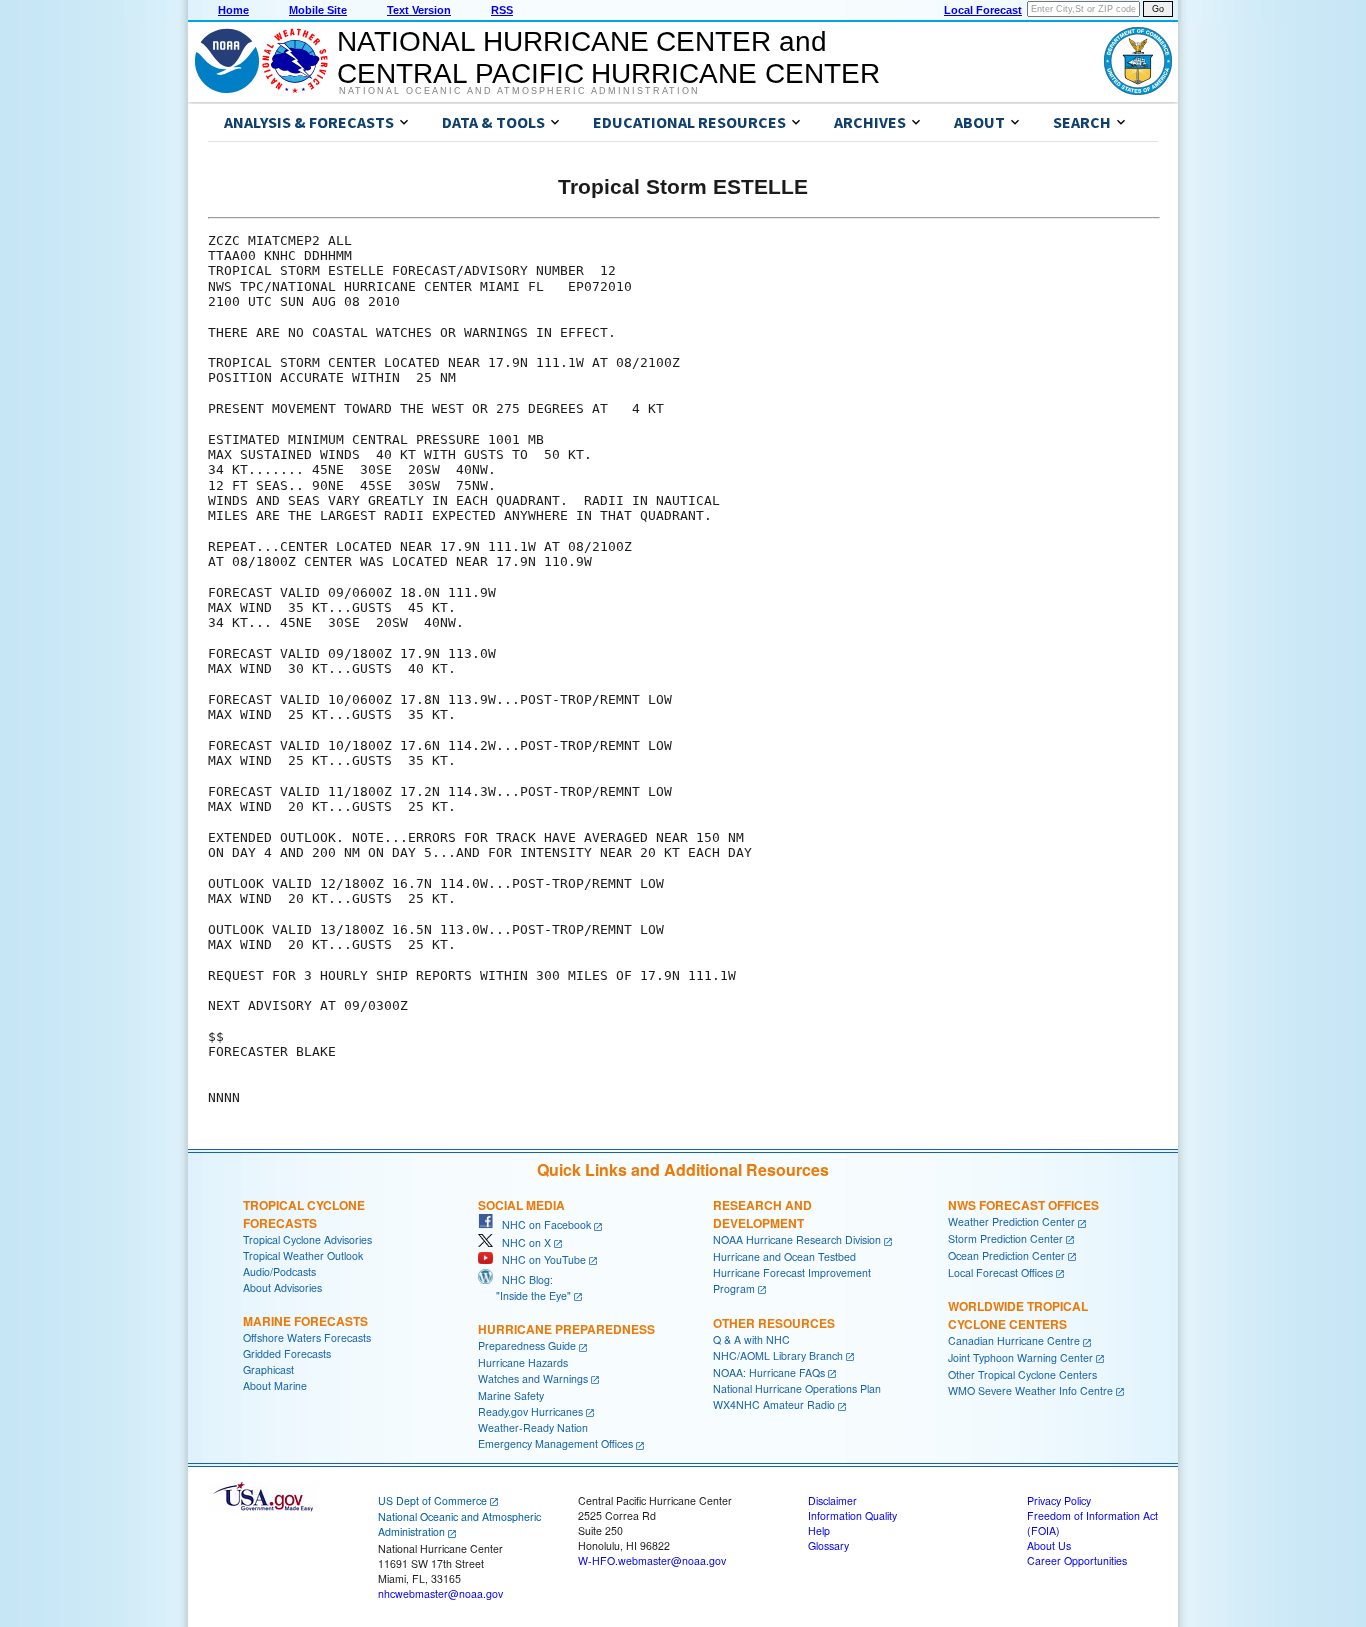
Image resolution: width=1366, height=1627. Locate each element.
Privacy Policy (1059, 1500)
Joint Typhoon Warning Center (1020, 1357)
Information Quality (852, 1515)
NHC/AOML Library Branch (778, 1355)
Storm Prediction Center (1005, 1238)
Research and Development (762, 1214)
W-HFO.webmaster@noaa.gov (652, 1560)
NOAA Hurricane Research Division (797, 1239)
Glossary (828, 1545)
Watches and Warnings (533, 1378)
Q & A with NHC (751, 1339)
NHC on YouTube (539, 1259)
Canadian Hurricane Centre (1014, 1340)
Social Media (521, 1205)
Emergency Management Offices (555, 1443)
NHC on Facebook (542, 1224)
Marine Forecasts (305, 1321)
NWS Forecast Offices (1023, 1205)
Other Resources (774, 1323)
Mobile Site (318, 10)
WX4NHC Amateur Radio (774, 1404)
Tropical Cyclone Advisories (307, 1239)
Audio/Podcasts (279, 1271)
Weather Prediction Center (1011, 1221)
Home (233, 10)
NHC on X (522, 1242)
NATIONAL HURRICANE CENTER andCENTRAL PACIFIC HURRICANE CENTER (608, 57)
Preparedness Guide (527, 1345)
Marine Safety (511, 1395)
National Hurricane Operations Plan (797, 1388)
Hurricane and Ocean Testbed (784, 1256)
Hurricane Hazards (523, 1362)
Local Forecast (983, 10)
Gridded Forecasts (287, 1353)
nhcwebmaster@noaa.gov (440, 1593)
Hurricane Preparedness (566, 1329)
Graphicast (268, 1369)
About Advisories (282, 1287)
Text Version (419, 10)
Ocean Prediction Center (1006, 1255)
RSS (502, 10)
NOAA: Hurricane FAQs (769, 1372)
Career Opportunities (1077, 1560)
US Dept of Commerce (432, 1500)
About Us (1049, 1545)
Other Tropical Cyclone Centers (1022, 1374)
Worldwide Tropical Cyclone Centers (1018, 1315)
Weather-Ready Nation (533, 1427)
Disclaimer (832, 1500)
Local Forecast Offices (1000, 1272)
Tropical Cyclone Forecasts (304, 1214)
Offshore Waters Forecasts (307, 1337)
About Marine (275, 1385)
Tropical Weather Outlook (303, 1255)
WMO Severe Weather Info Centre (1030, 1390)
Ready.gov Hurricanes (530, 1411)
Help (819, 1530)
